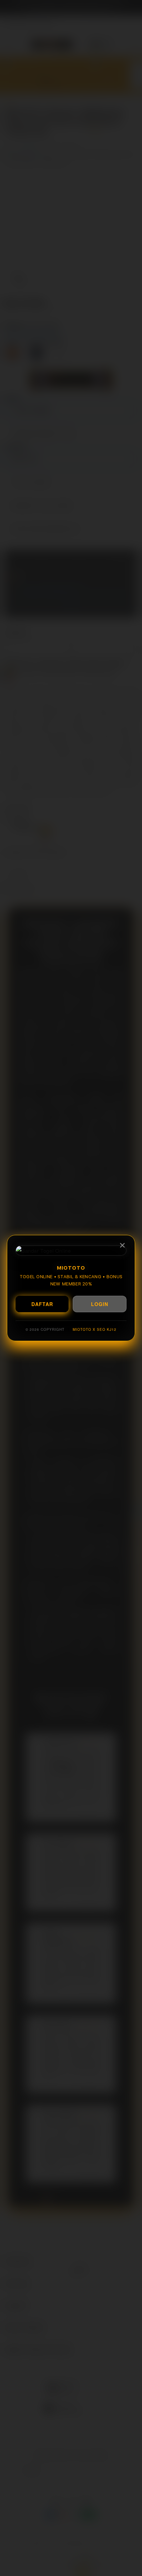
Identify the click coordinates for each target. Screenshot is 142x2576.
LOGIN (100, 1304)
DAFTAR (42, 1304)
